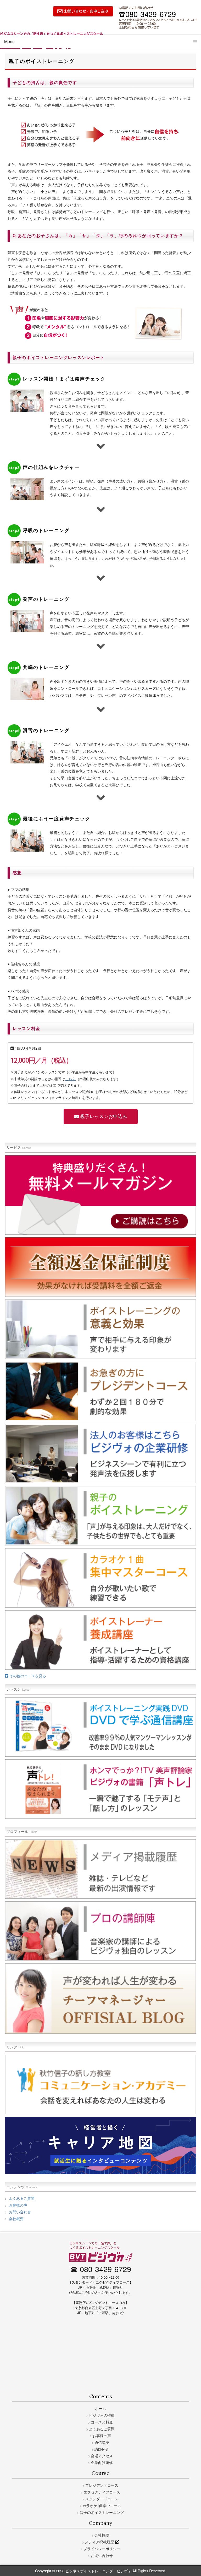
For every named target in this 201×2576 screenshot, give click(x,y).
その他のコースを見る (27, 1676)
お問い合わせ (19, 2212)
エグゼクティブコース (102, 2492)
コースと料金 (102, 2422)
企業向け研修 (102, 2462)
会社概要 (16, 2218)
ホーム (100, 2408)
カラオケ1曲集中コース (102, 2505)
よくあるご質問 (21, 2198)
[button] (101, 1117)
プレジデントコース (102, 2485)
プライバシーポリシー (102, 2548)
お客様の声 (18, 2205)
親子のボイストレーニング (102, 2512)
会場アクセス (102, 2456)
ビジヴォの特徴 (102, 2415)
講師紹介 (102, 2449)
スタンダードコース (102, 2499)
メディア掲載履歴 (99, 2542)
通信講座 (102, 2442)
